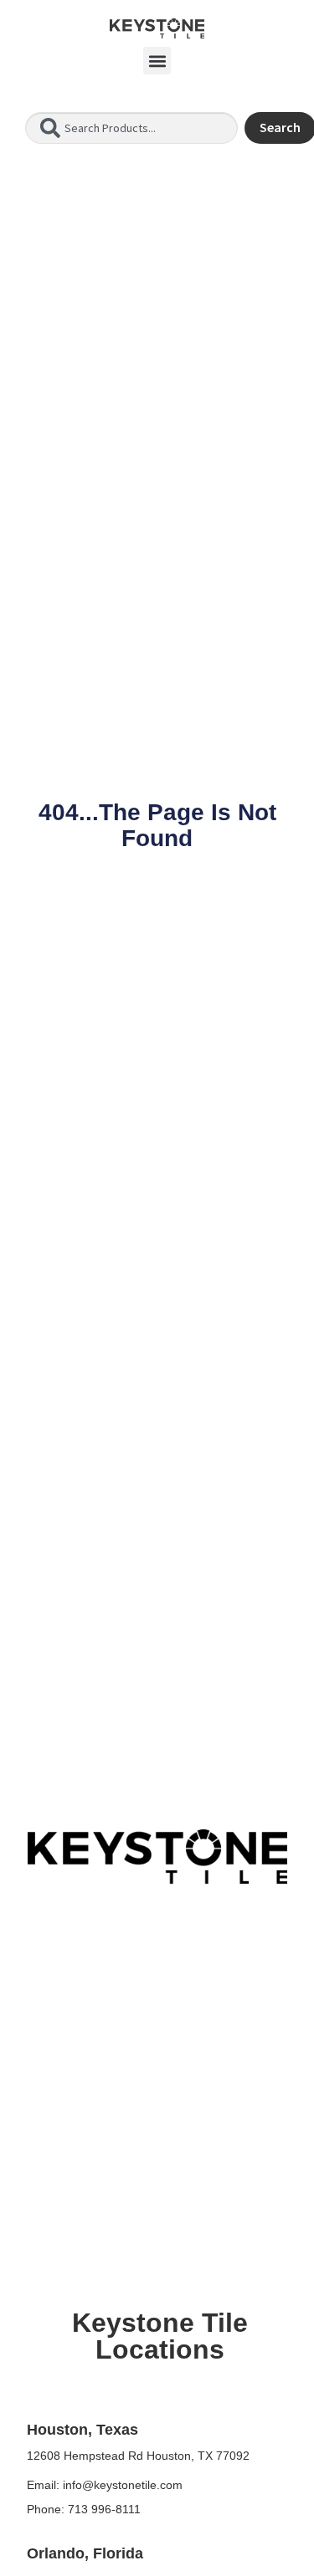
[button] (157, 61)
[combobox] (131, 128)
